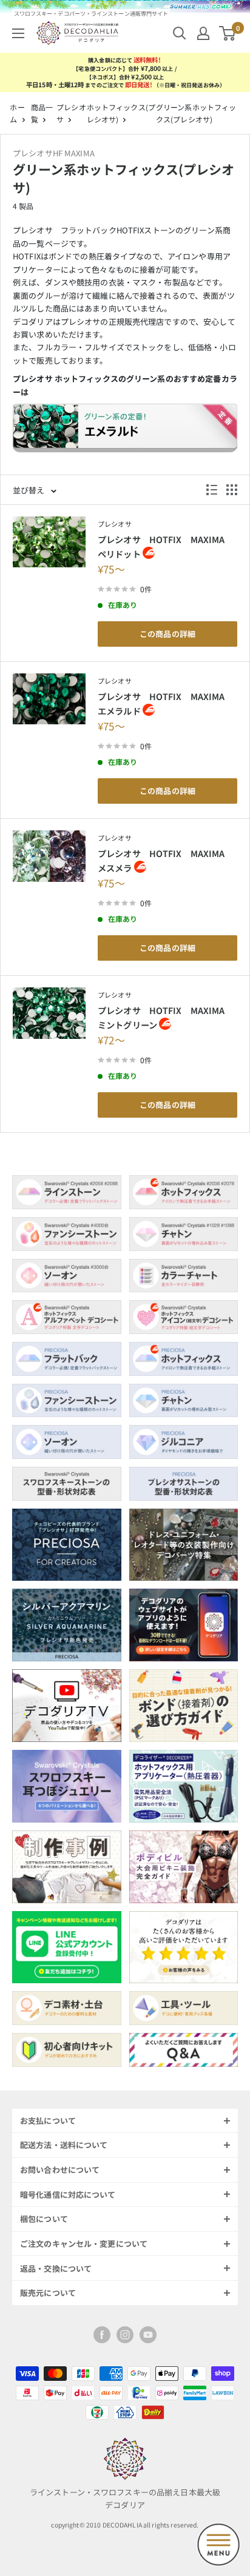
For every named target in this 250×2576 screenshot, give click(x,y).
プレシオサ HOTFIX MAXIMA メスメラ (166, 860)
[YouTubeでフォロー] (148, 2335)
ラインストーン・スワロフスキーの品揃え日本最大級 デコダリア (125, 2498)
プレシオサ (115, 524)
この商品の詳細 (167, 634)
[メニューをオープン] (18, 33)
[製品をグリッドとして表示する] (232, 490)
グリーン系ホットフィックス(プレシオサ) (196, 113)
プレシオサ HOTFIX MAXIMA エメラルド (166, 703)
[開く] (180, 33)
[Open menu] (218, 2544)
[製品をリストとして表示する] (212, 490)
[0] (228, 33)
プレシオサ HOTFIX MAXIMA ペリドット (166, 546)
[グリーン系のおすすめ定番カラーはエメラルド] (125, 433)
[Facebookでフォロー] (102, 2335)
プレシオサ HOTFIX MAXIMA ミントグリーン (166, 1017)
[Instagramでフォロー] (125, 2335)
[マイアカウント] (203, 33)
